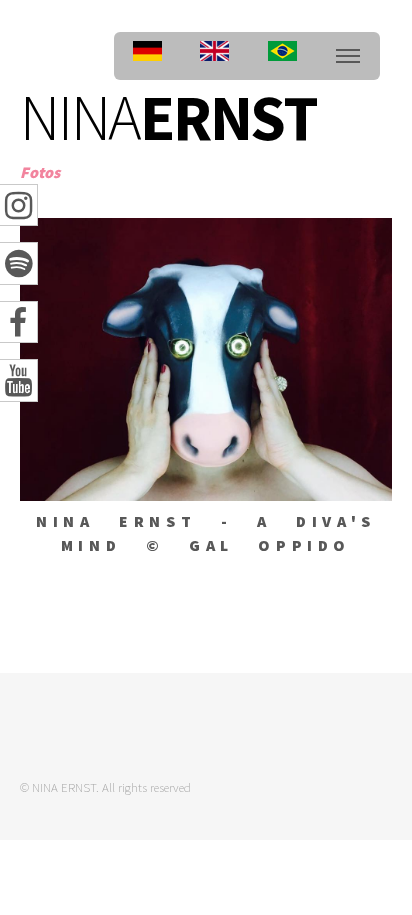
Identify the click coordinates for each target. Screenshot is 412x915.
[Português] (282, 56)
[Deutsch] (147, 56)
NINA (168, 117)
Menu (348, 56)
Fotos (40, 172)
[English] (214, 56)
